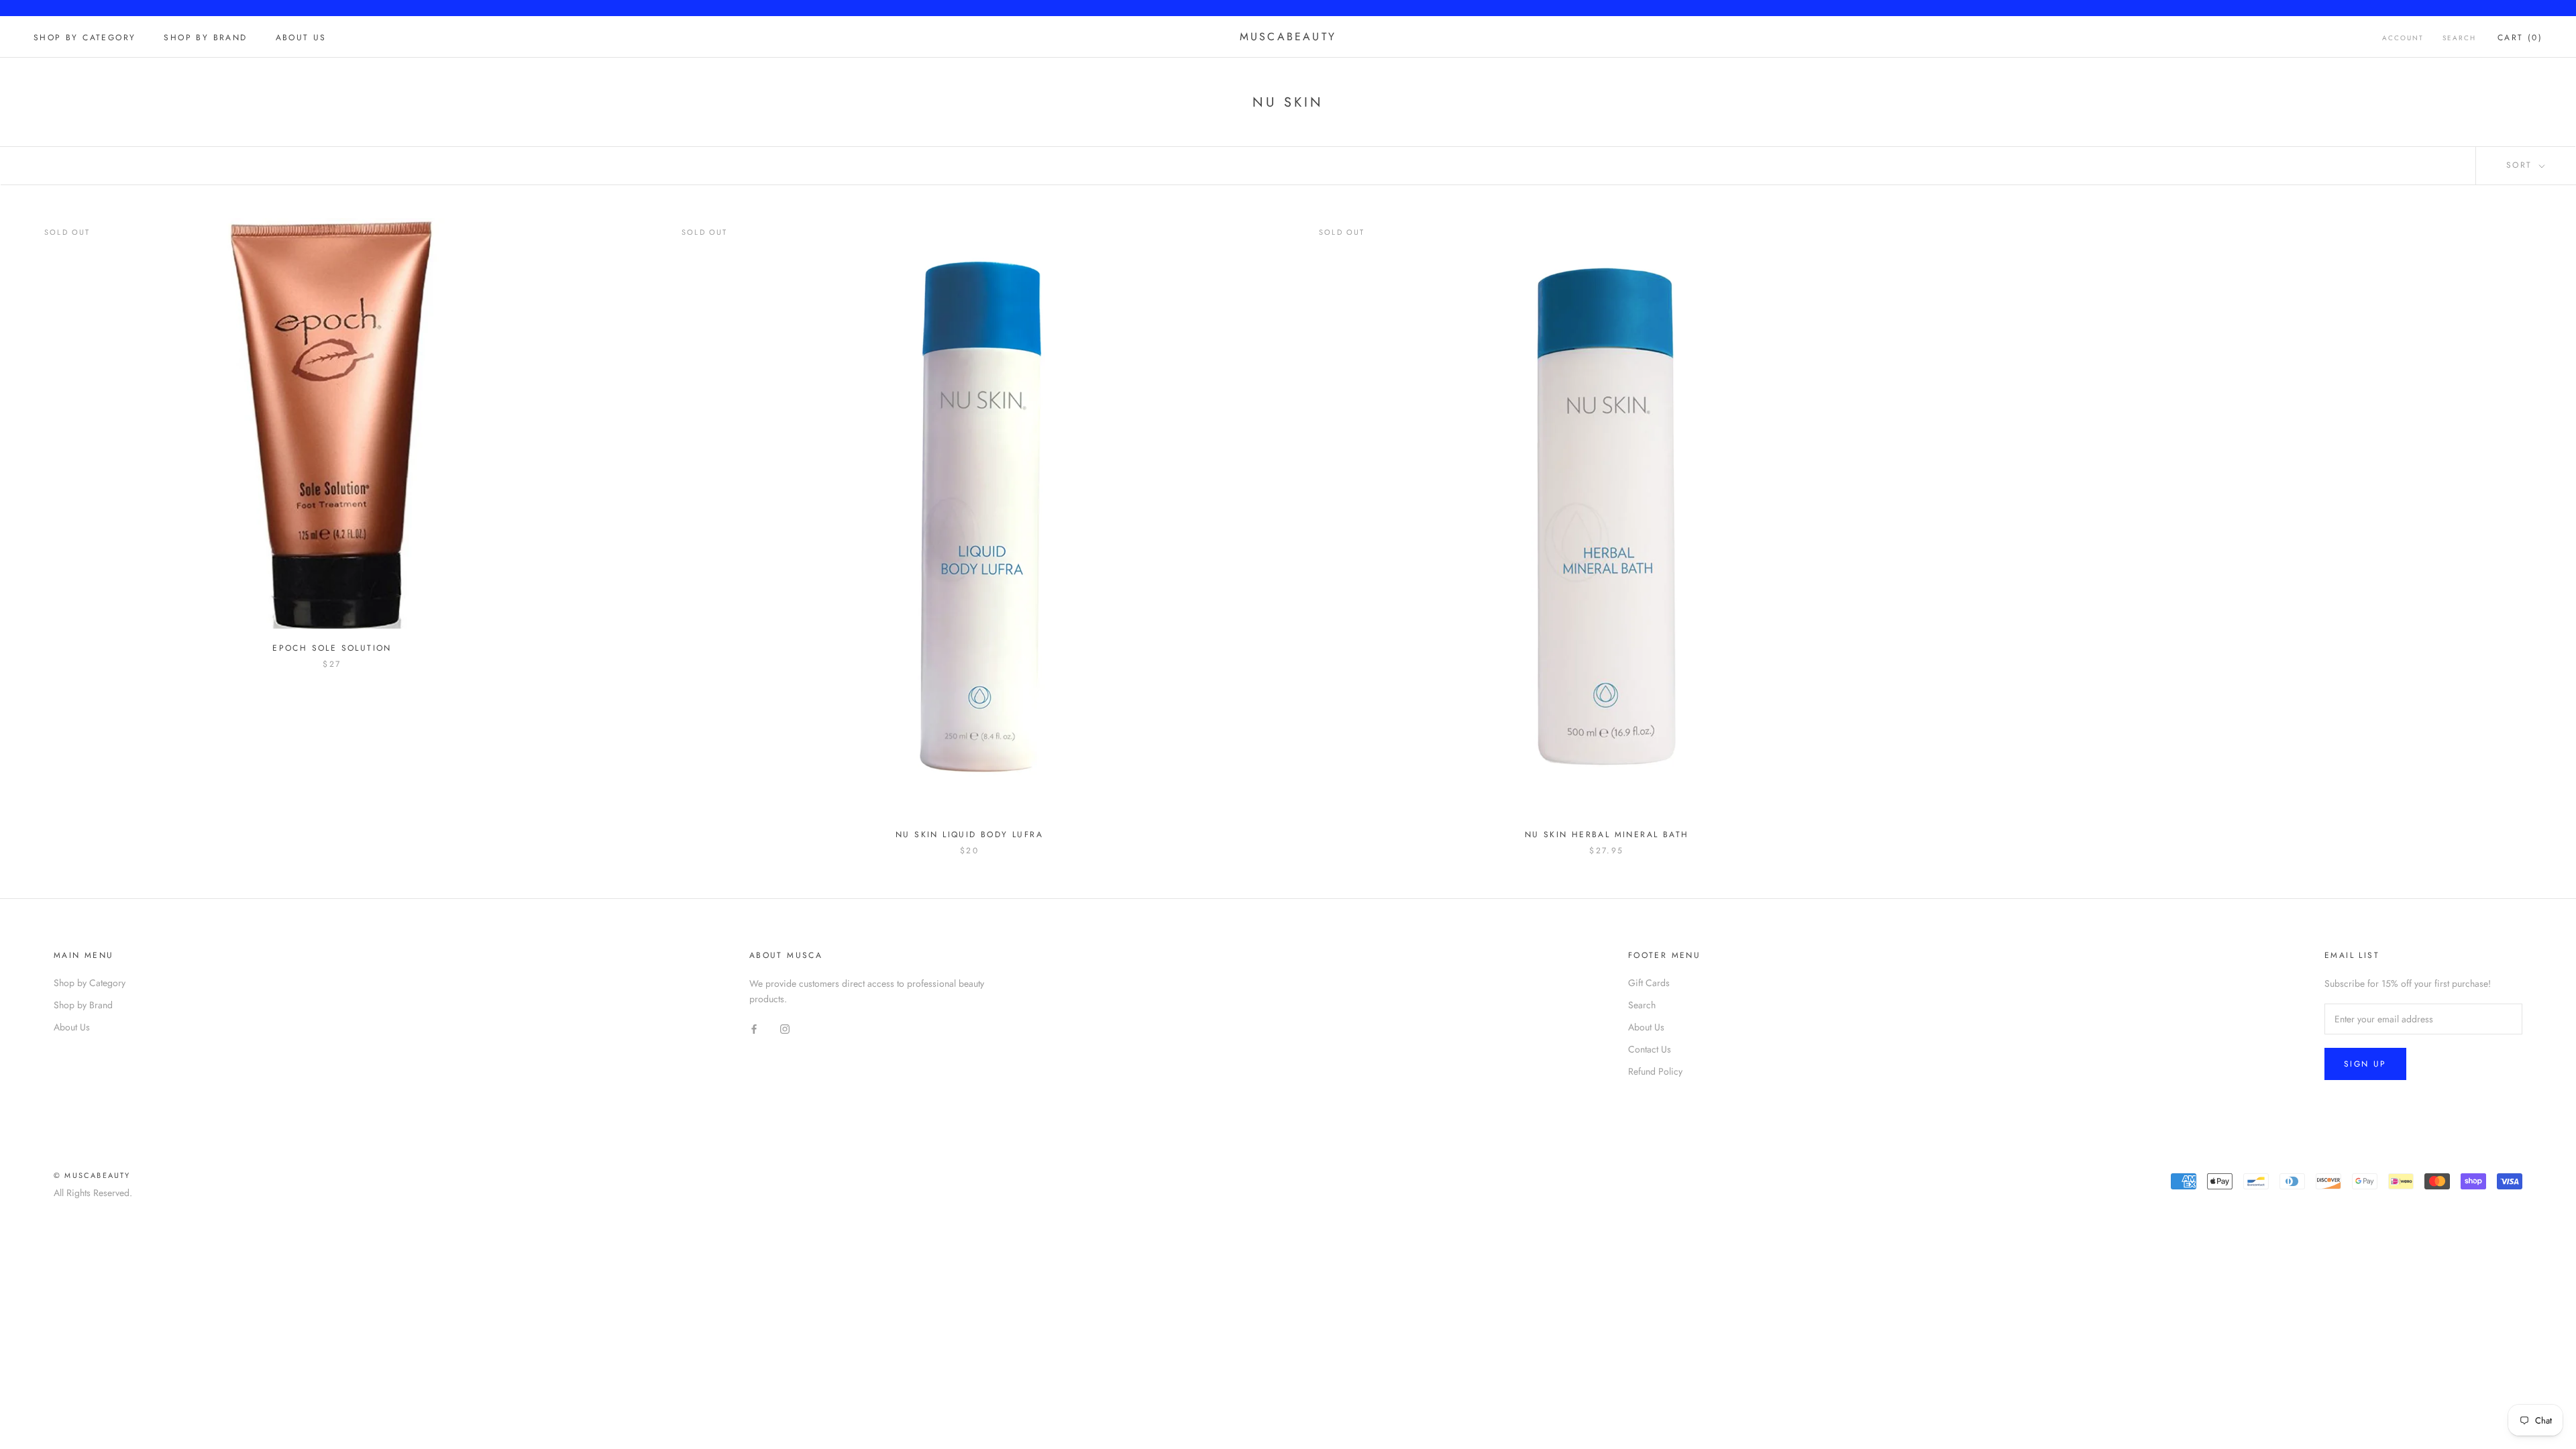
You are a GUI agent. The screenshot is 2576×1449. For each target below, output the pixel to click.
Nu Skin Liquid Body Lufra (969, 835)
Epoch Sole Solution (332, 648)
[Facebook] (754, 1028)
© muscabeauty (92, 1175)
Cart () (2520, 38)
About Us (301, 38)
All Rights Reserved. (93, 1193)
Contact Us (1650, 1049)
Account (2403, 38)
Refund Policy (1655, 1071)
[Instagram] (785, 1028)
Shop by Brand (205, 38)
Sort (2521, 165)
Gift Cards (1649, 983)
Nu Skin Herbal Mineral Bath (1607, 835)
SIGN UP (2365, 1064)
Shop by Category (85, 38)
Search (2459, 38)
